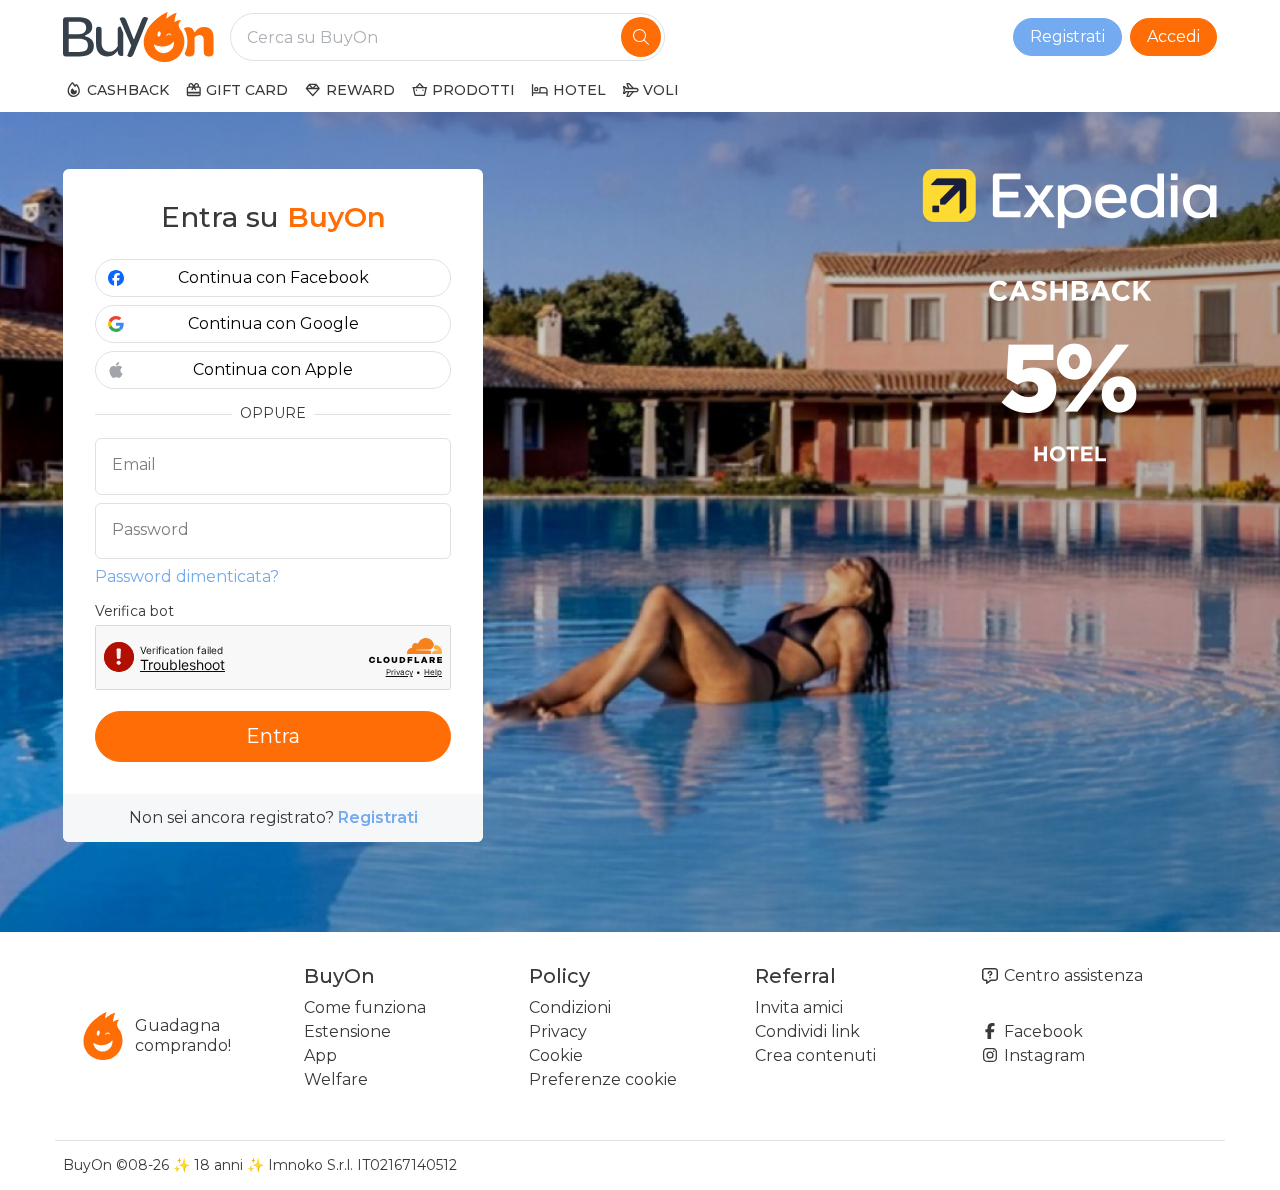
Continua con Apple (273, 369)
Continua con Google (273, 323)
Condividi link (807, 1031)
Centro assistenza (1071, 975)
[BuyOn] (138, 37)
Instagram (1042, 1055)
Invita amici (799, 1007)
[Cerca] (641, 37)
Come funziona (365, 1007)
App (320, 1055)
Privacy (558, 1031)
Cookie (556, 1055)
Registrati (1067, 36)
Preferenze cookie (603, 1079)
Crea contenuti (815, 1055)
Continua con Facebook (273, 277)
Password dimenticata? (187, 576)
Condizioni (570, 1007)
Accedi (1173, 36)
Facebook (1041, 1031)
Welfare (336, 1079)
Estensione (347, 1031)
